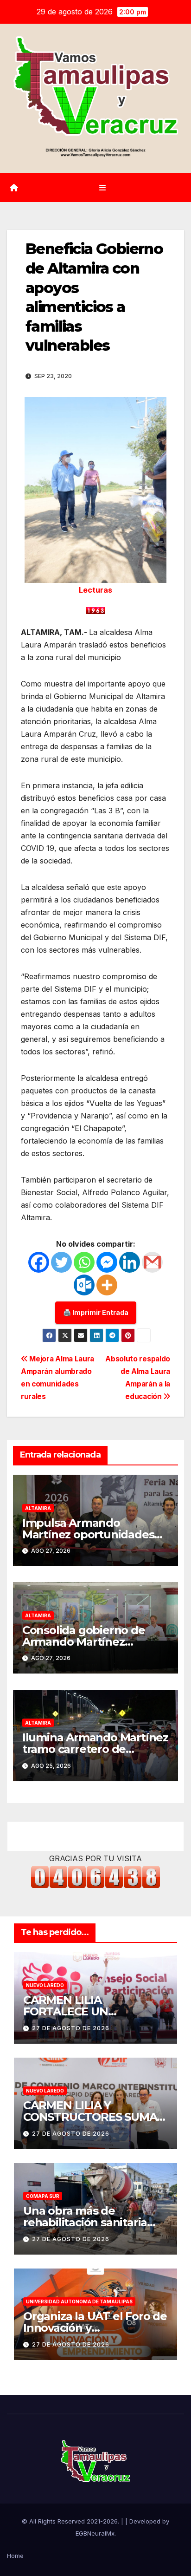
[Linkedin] (130, 1262)
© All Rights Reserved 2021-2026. (71, 2521)
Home (15, 2556)
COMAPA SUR (43, 2196)
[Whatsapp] (84, 1262)
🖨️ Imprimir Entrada (96, 1312)
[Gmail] (152, 1262)
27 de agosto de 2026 (71, 2028)
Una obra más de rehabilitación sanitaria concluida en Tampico (85, 2222)
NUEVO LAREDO (45, 1985)
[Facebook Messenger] (107, 1262)
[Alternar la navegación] (102, 187)
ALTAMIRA (38, 1508)
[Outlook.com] (84, 1285)
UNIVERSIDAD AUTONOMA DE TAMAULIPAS (79, 2301)
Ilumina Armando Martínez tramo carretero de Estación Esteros (95, 1749)
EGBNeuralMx (95, 2533)
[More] (107, 1285)
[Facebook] (39, 1262)
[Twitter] (61, 1262)
